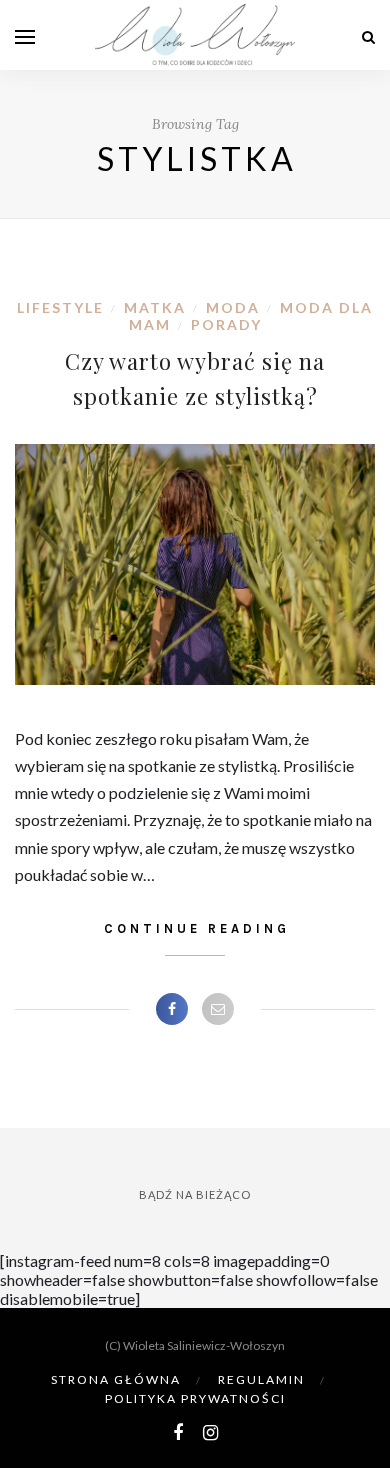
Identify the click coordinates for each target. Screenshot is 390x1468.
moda (233, 307)
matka (155, 307)
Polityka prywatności (195, 1398)
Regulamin (261, 1379)
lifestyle (60, 307)
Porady (226, 324)
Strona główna (116, 1379)
